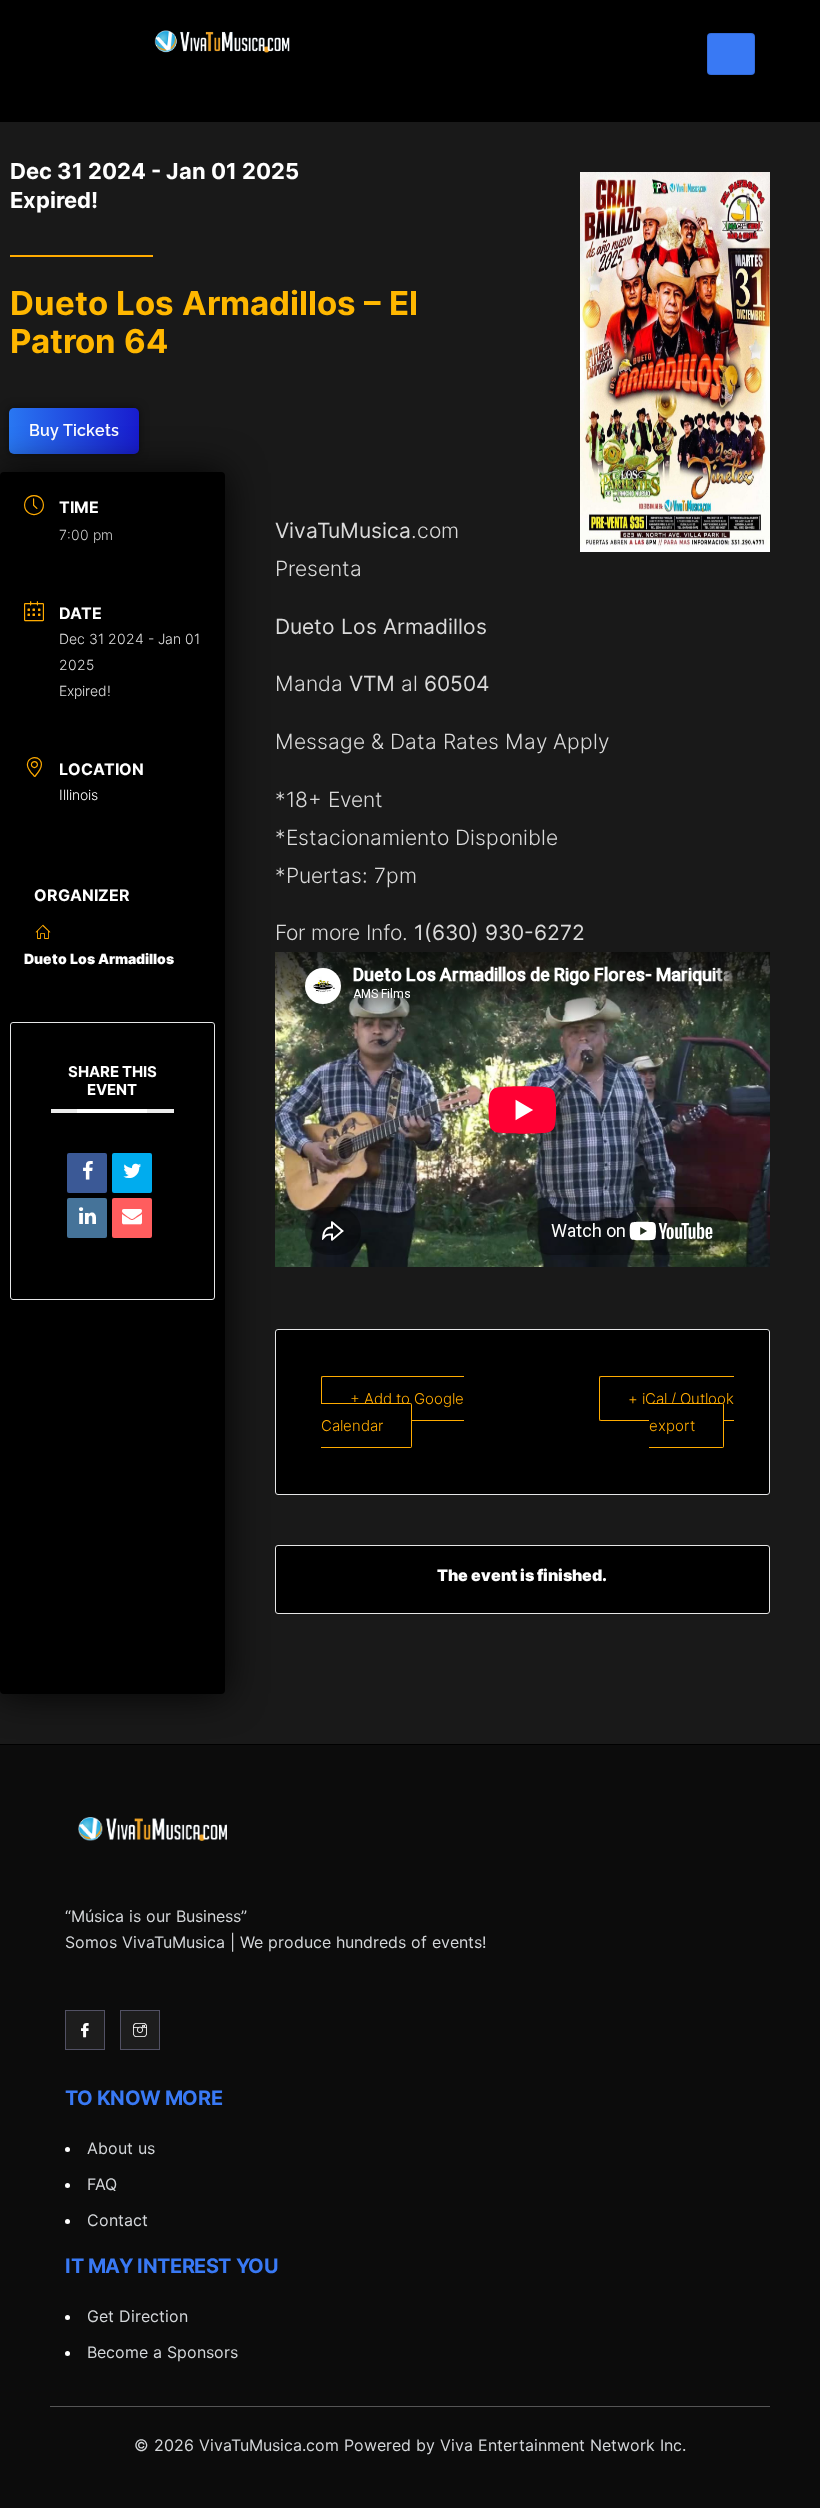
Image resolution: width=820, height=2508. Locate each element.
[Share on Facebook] (87, 1173)
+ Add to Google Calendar (392, 1412)
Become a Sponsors (162, 2352)
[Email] (132, 1218)
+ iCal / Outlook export (681, 1412)
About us (121, 2148)
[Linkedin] (87, 1218)
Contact (117, 2220)
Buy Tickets (74, 430)
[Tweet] (132, 1173)
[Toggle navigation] (731, 54)
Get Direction (137, 2316)
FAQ (102, 2184)
